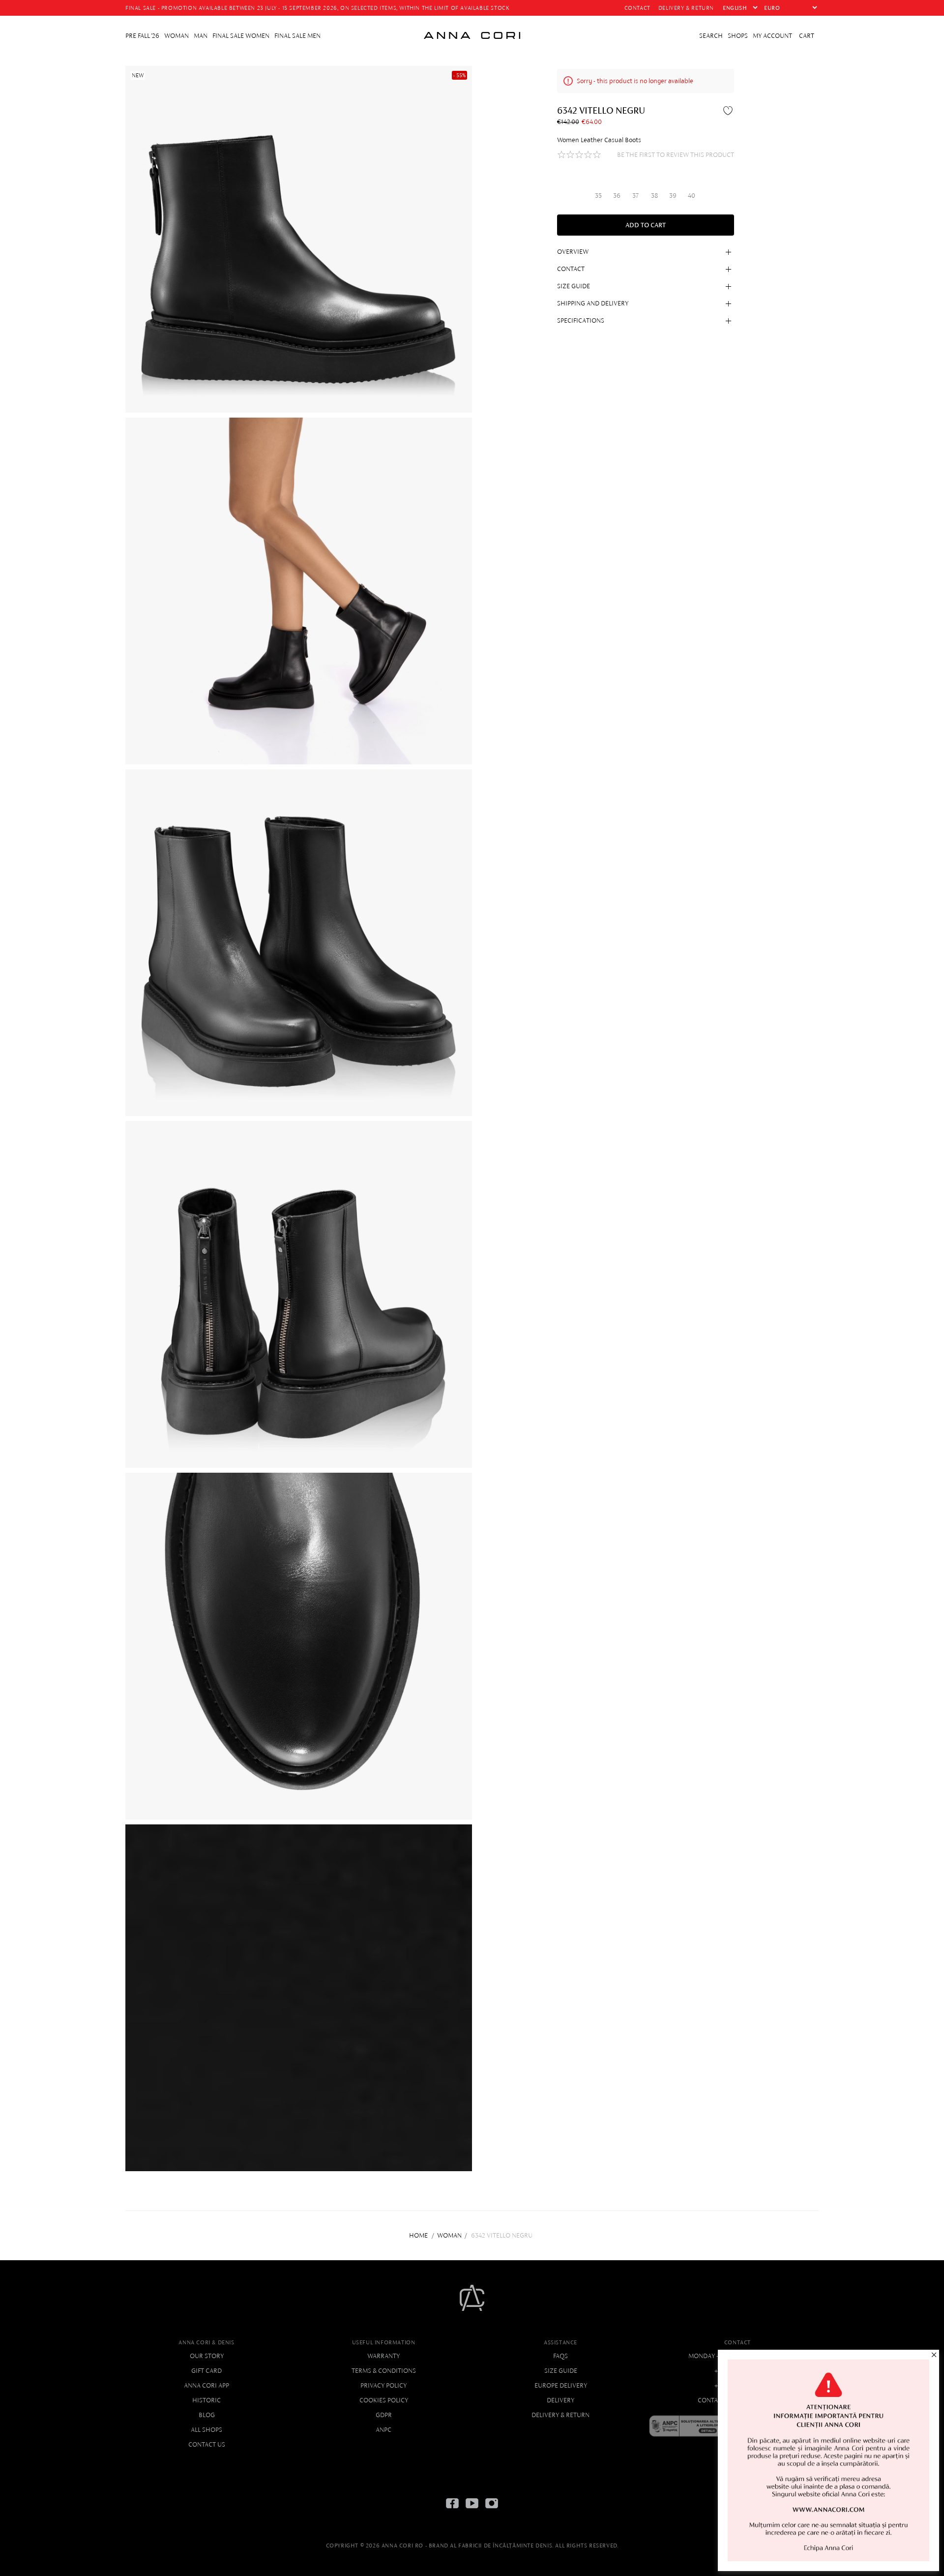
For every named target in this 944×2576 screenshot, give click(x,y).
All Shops (206, 2430)
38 (654, 195)
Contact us (207, 2444)
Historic (206, 2400)
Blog (207, 2415)
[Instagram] (492, 2511)
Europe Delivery (561, 2385)
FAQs (560, 2356)
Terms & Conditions (384, 2371)
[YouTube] (472, 2511)
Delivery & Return (560, 2415)
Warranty (383, 2356)
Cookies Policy (384, 2400)
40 (692, 195)
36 (617, 195)
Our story (207, 2356)
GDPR (384, 2415)
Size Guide (561, 2371)
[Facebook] (452, 2511)
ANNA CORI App (206, 2385)
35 (598, 195)
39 (673, 195)
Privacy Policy (383, 2385)
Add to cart (646, 225)
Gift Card (206, 2371)
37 (635, 195)
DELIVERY (560, 2400)
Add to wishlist (729, 110)
